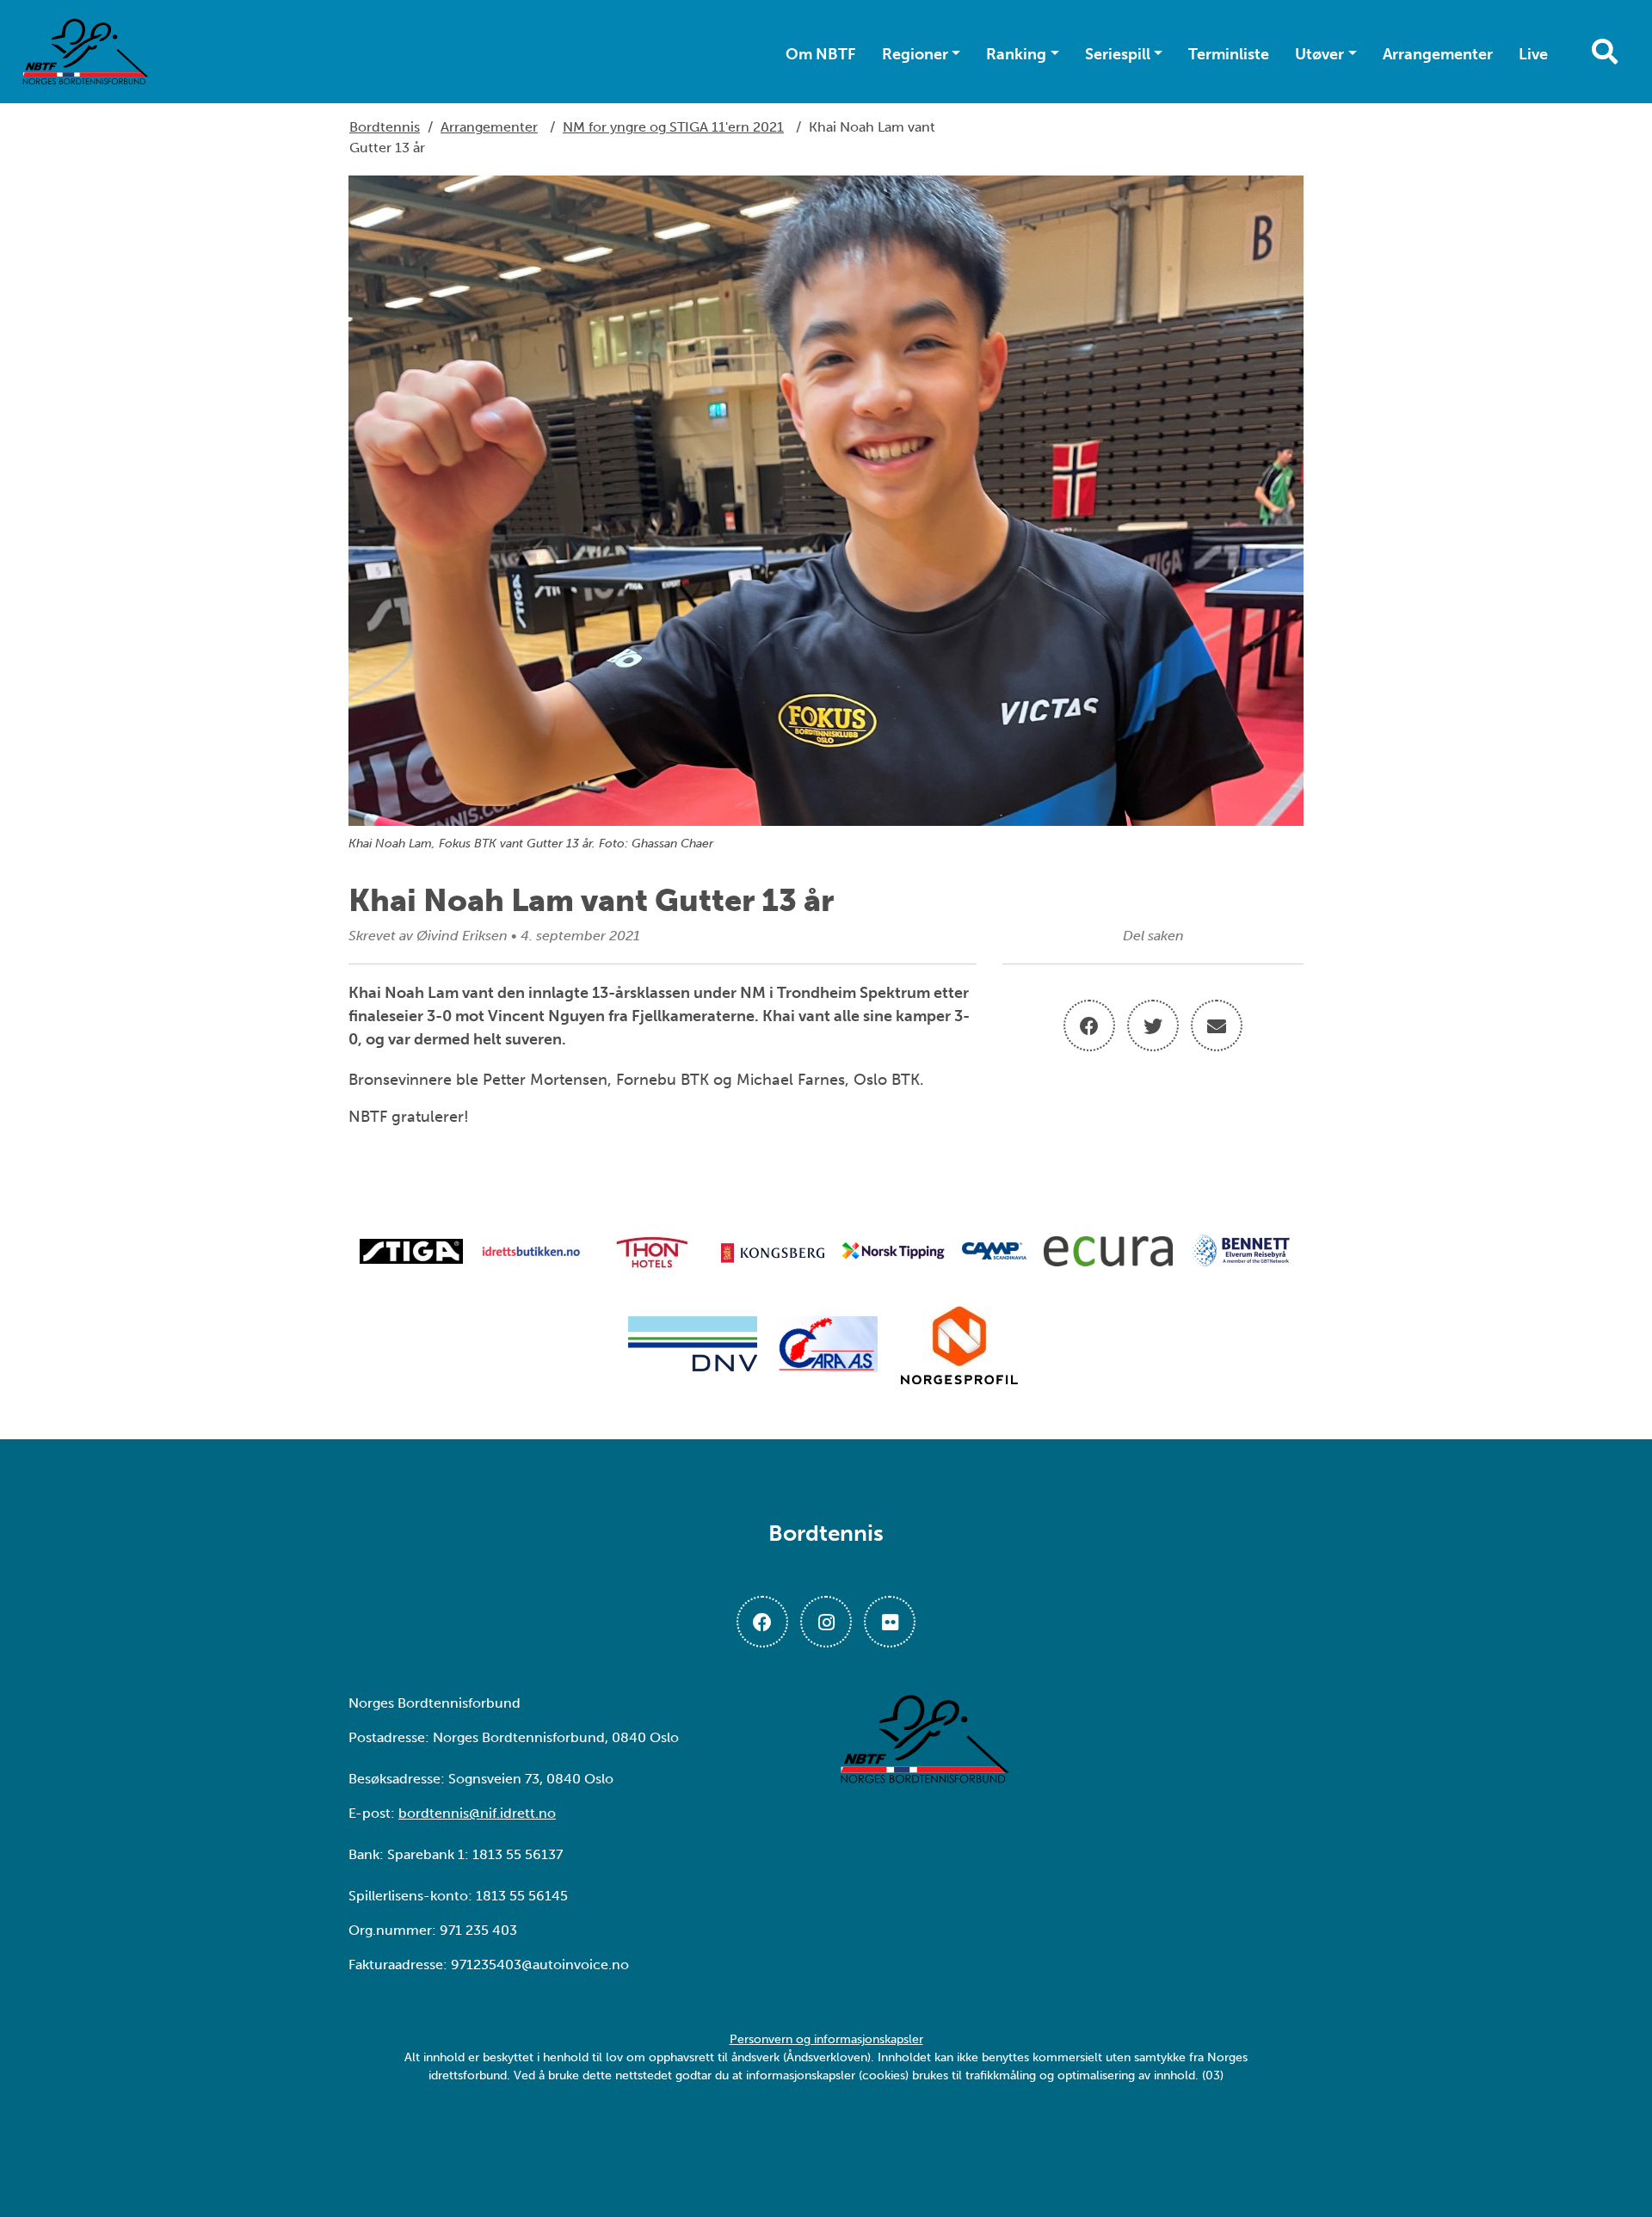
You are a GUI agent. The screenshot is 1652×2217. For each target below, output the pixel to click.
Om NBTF (821, 54)
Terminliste (1229, 54)
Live (1533, 54)
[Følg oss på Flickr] (890, 1622)
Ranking (1016, 54)
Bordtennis (385, 127)
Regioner (915, 54)
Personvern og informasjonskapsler (826, 2039)
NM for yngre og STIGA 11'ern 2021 (673, 127)
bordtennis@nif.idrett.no (477, 1813)
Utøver (1319, 54)
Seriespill (1118, 54)
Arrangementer (1438, 54)
